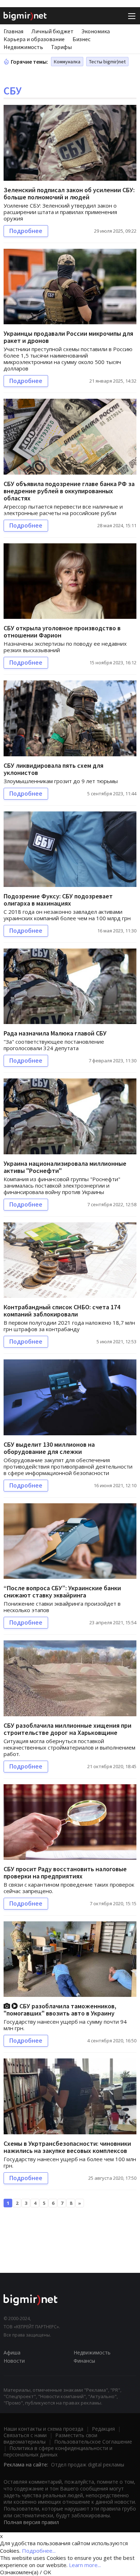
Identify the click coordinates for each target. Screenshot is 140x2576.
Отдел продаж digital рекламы (88, 2465)
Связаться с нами (25, 2435)
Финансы (84, 2361)
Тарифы (61, 47)
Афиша (12, 2352)
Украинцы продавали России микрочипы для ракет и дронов (68, 337)
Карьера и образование (34, 39)
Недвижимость (23, 47)
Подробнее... (39, 2551)
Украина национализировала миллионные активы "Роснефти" (65, 1167)
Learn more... (85, 2565)
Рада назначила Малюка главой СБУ (55, 1033)
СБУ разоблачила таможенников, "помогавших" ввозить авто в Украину (60, 2010)
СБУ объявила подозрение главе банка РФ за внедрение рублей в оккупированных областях (69, 491)
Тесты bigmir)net (107, 62)
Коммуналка (67, 62)
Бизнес (81, 39)
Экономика (96, 31)
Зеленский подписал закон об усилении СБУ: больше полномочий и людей (69, 193)
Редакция (103, 2429)
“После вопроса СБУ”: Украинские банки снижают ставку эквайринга (62, 1592)
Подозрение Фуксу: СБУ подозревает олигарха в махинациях (58, 900)
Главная (13, 31)
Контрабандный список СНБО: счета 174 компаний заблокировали (62, 1311)
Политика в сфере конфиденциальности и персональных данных (58, 2451)
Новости (14, 2361)
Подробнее (26, 231)
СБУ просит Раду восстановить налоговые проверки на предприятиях (65, 1872)
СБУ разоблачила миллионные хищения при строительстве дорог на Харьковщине (67, 1729)
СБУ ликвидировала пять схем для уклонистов (53, 769)
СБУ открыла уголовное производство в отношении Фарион (62, 632)
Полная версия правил (31, 2522)
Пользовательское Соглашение (93, 2442)
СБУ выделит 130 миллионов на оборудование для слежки (49, 1448)
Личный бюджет (52, 31)
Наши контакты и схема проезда (43, 2429)
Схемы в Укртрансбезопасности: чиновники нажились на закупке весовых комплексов (67, 2147)
